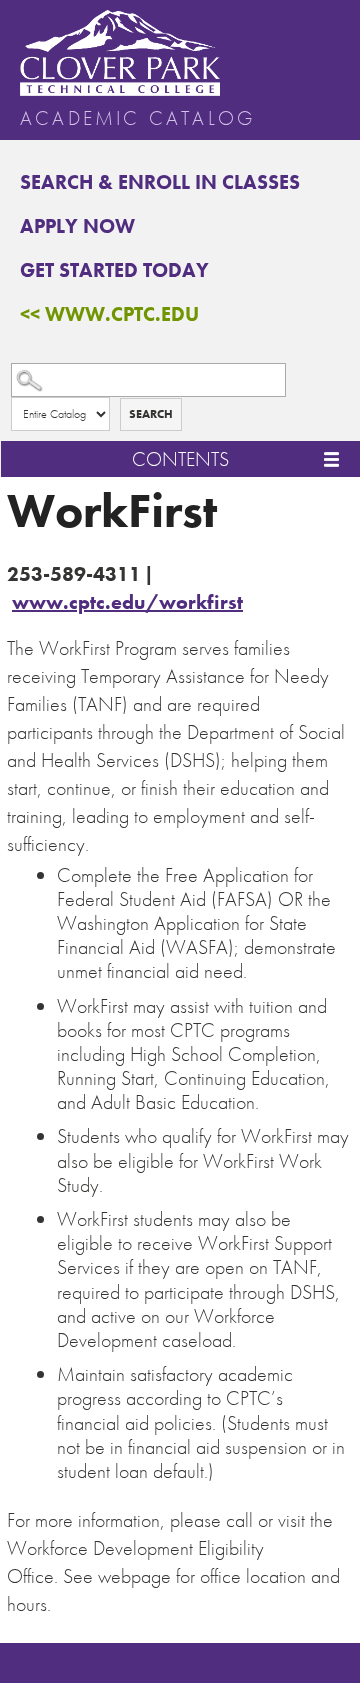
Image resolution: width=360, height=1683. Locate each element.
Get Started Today (114, 270)
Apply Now (77, 226)
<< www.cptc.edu (109, 314)
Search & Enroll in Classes (160, 182)
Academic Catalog (137, 118)
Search (151, 414)
